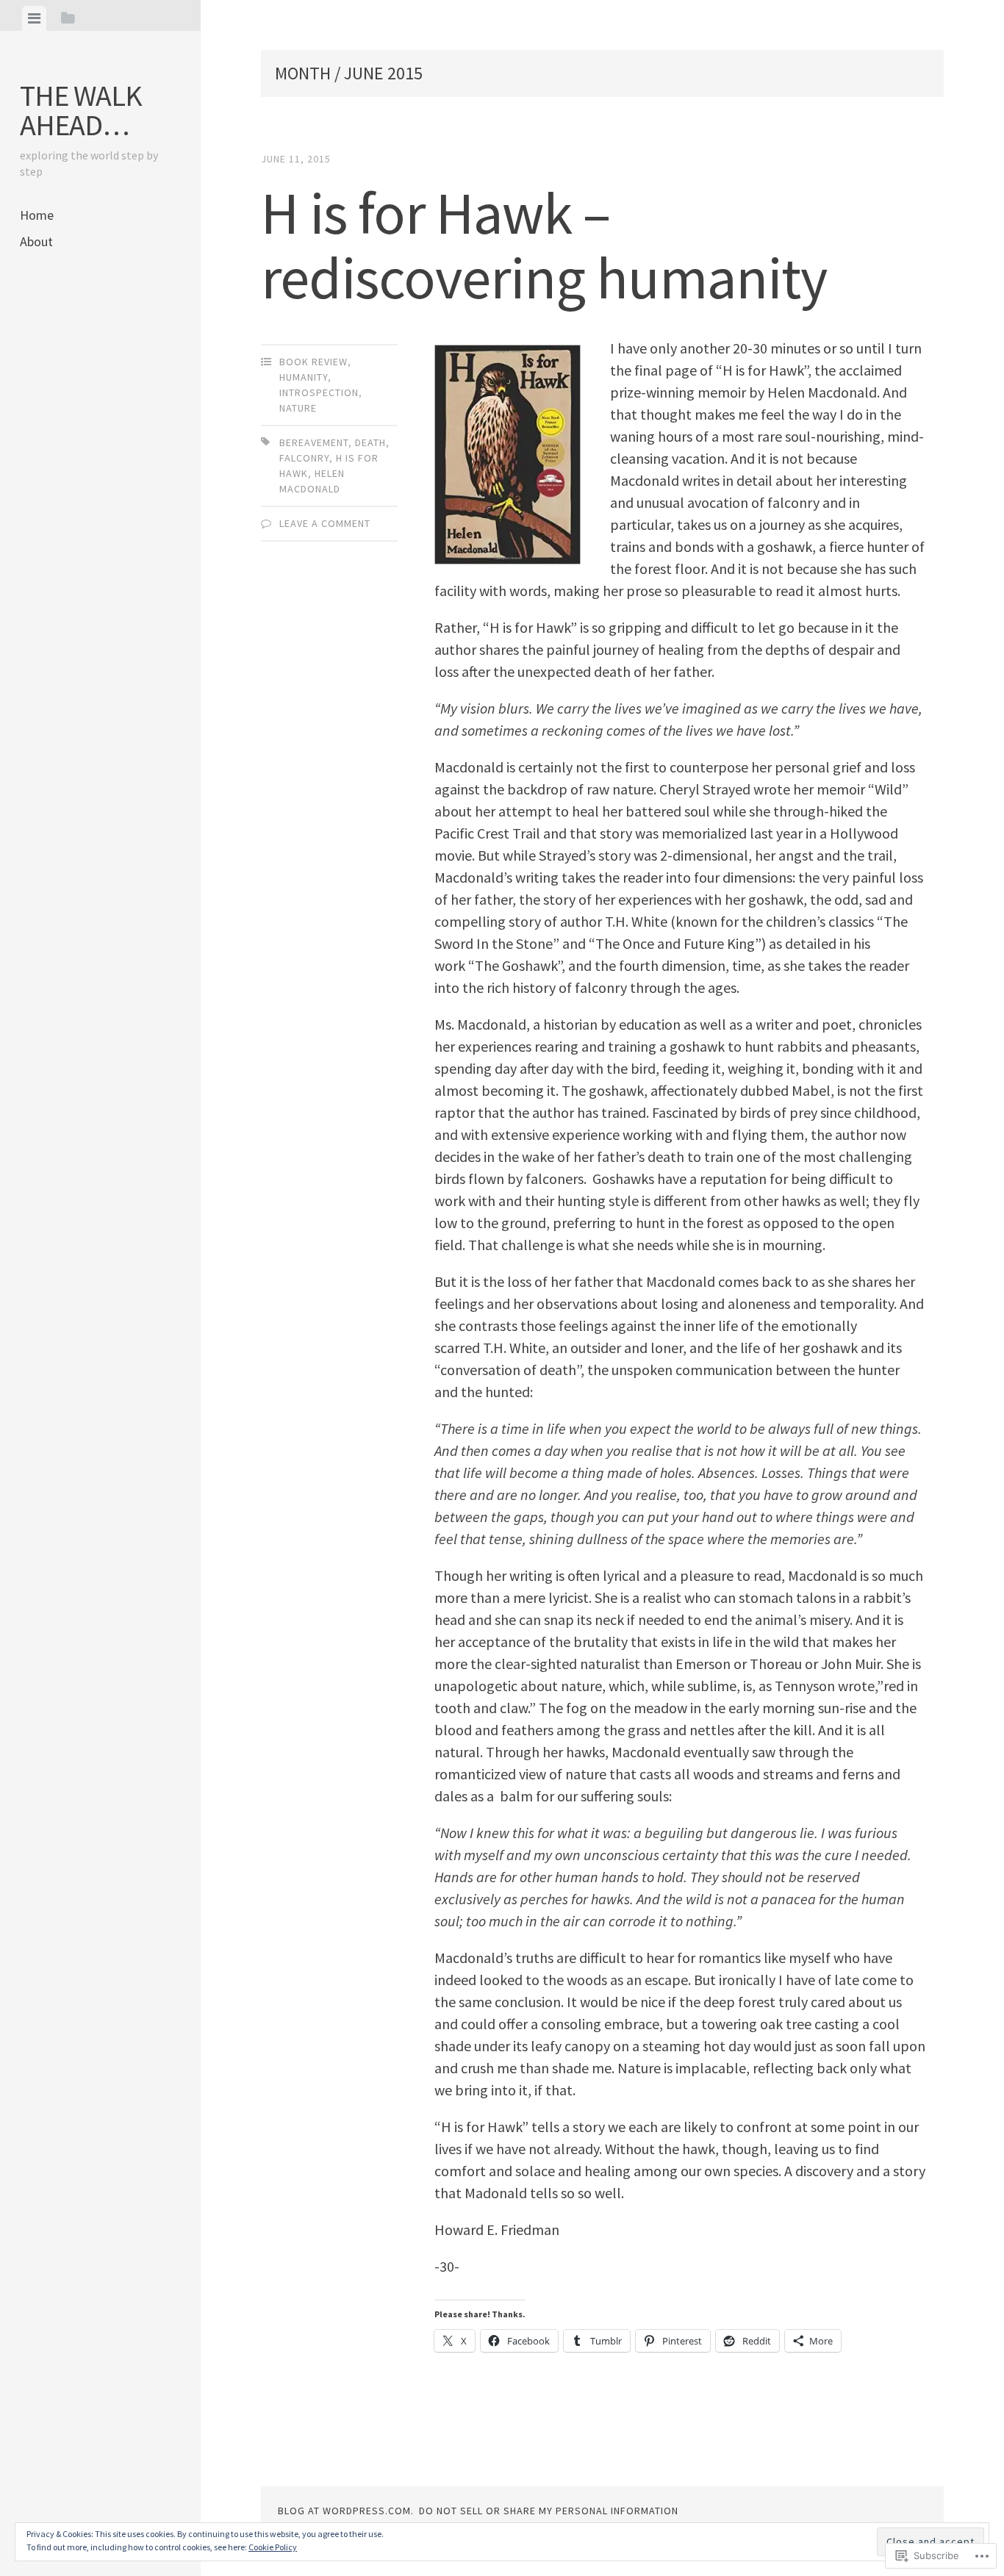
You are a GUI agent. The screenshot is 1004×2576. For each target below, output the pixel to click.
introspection (319, 392)
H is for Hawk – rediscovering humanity (544, 245)
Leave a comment (325, 523)
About (36, 241)
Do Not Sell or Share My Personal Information (549, 2511)
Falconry (304, 458)
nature (298, 408)
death (370, 442)
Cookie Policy (273, 2547)
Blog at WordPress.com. (346, 2511)
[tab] (34, 18)
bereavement (314, 442)
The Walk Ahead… (81, 110)
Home (37, 215)
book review (313, 362)
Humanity (304, 377)
